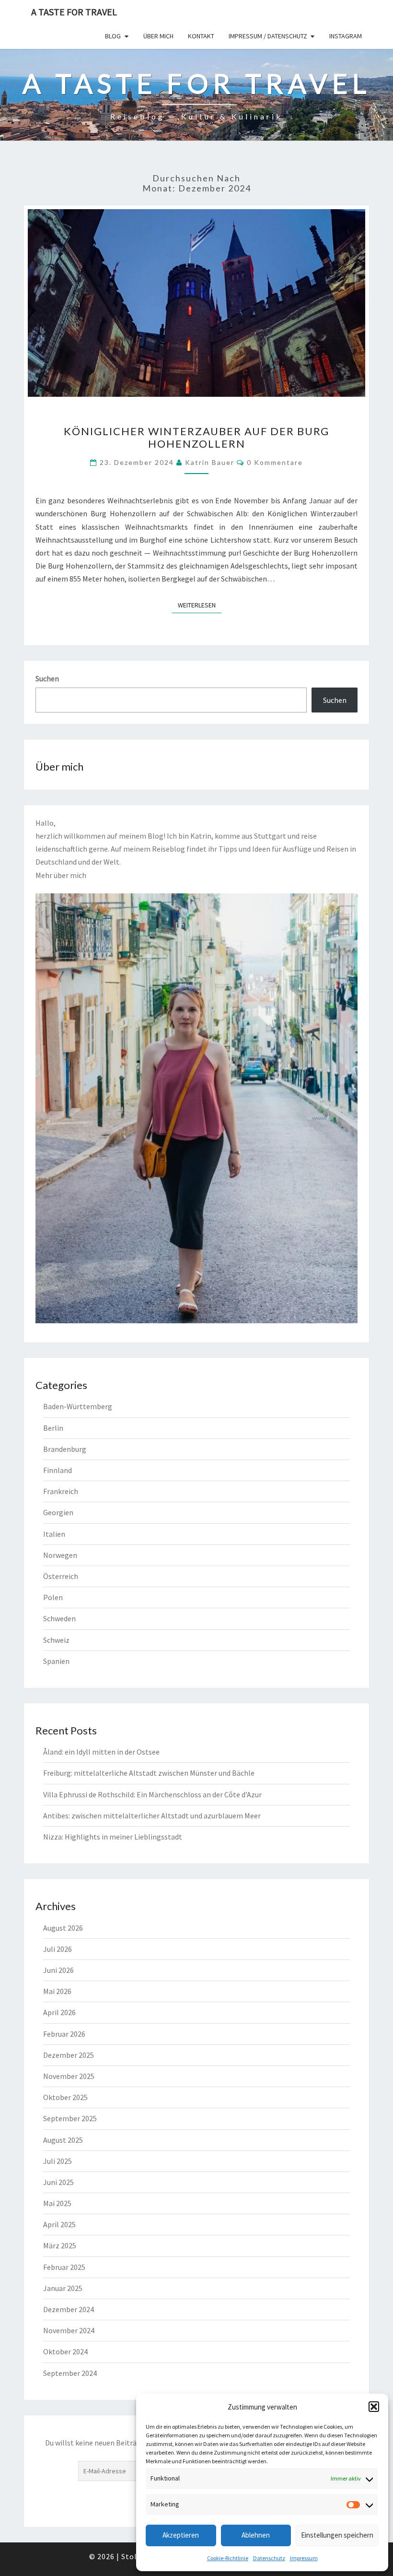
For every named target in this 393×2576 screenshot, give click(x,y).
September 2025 (70, 2118)
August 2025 (63, 2140)
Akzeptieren (181, 2535)
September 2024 (70, 2373)
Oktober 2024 (65, 2351)
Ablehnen (256, 2535)
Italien (54, 1534)
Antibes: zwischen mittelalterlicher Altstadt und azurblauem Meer (152, 1816)
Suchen (47, 678)
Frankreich (61, 1491)
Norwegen (60, 1555)
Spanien (56, 1661)
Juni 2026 (58, 1970)
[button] (374, 2407)
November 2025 (69, 2076)
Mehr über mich (61, 875)
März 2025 (60, 2245)
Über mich (158, 36)
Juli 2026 (58, 1949)
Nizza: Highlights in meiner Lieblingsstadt (113, 1837)
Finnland (58, 1470)
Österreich (61, 1576)
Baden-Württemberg (78, 1406)
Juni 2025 (58, 2182)
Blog (113, 36)
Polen (53, 1597)
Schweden (59, 1618)
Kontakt (201, 36)
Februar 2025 (64, 2267)
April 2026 (59, 2012)
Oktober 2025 (65, 2097)
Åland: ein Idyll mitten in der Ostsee (101, 1752)
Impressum (304, 2558)
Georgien (58, 1512)
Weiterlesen (200, 605)
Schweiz (56, 1640)
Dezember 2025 (69, 2055)
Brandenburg (65, 1449)
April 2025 (59, 2224)
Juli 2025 (58, 2161)
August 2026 (63, 1928)
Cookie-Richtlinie (228, 2558)
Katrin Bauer (210, 462)
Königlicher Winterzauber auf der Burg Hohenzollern (196, 437)
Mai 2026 (57, 1991)
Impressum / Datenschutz (268, 36)
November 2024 (69, 2330)
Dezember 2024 (69, 2309)
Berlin (53, 1428)
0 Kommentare (275, 462)
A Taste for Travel (74, 12)
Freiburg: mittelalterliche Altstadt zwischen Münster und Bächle (149, 1773)
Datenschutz (269, 2558)
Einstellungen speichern (337, 2535)
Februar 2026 (64, 2034)
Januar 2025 (63, 2288)
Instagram (346, 36)
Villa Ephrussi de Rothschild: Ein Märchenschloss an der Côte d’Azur (152, 1794)
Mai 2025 (57, 2203)
